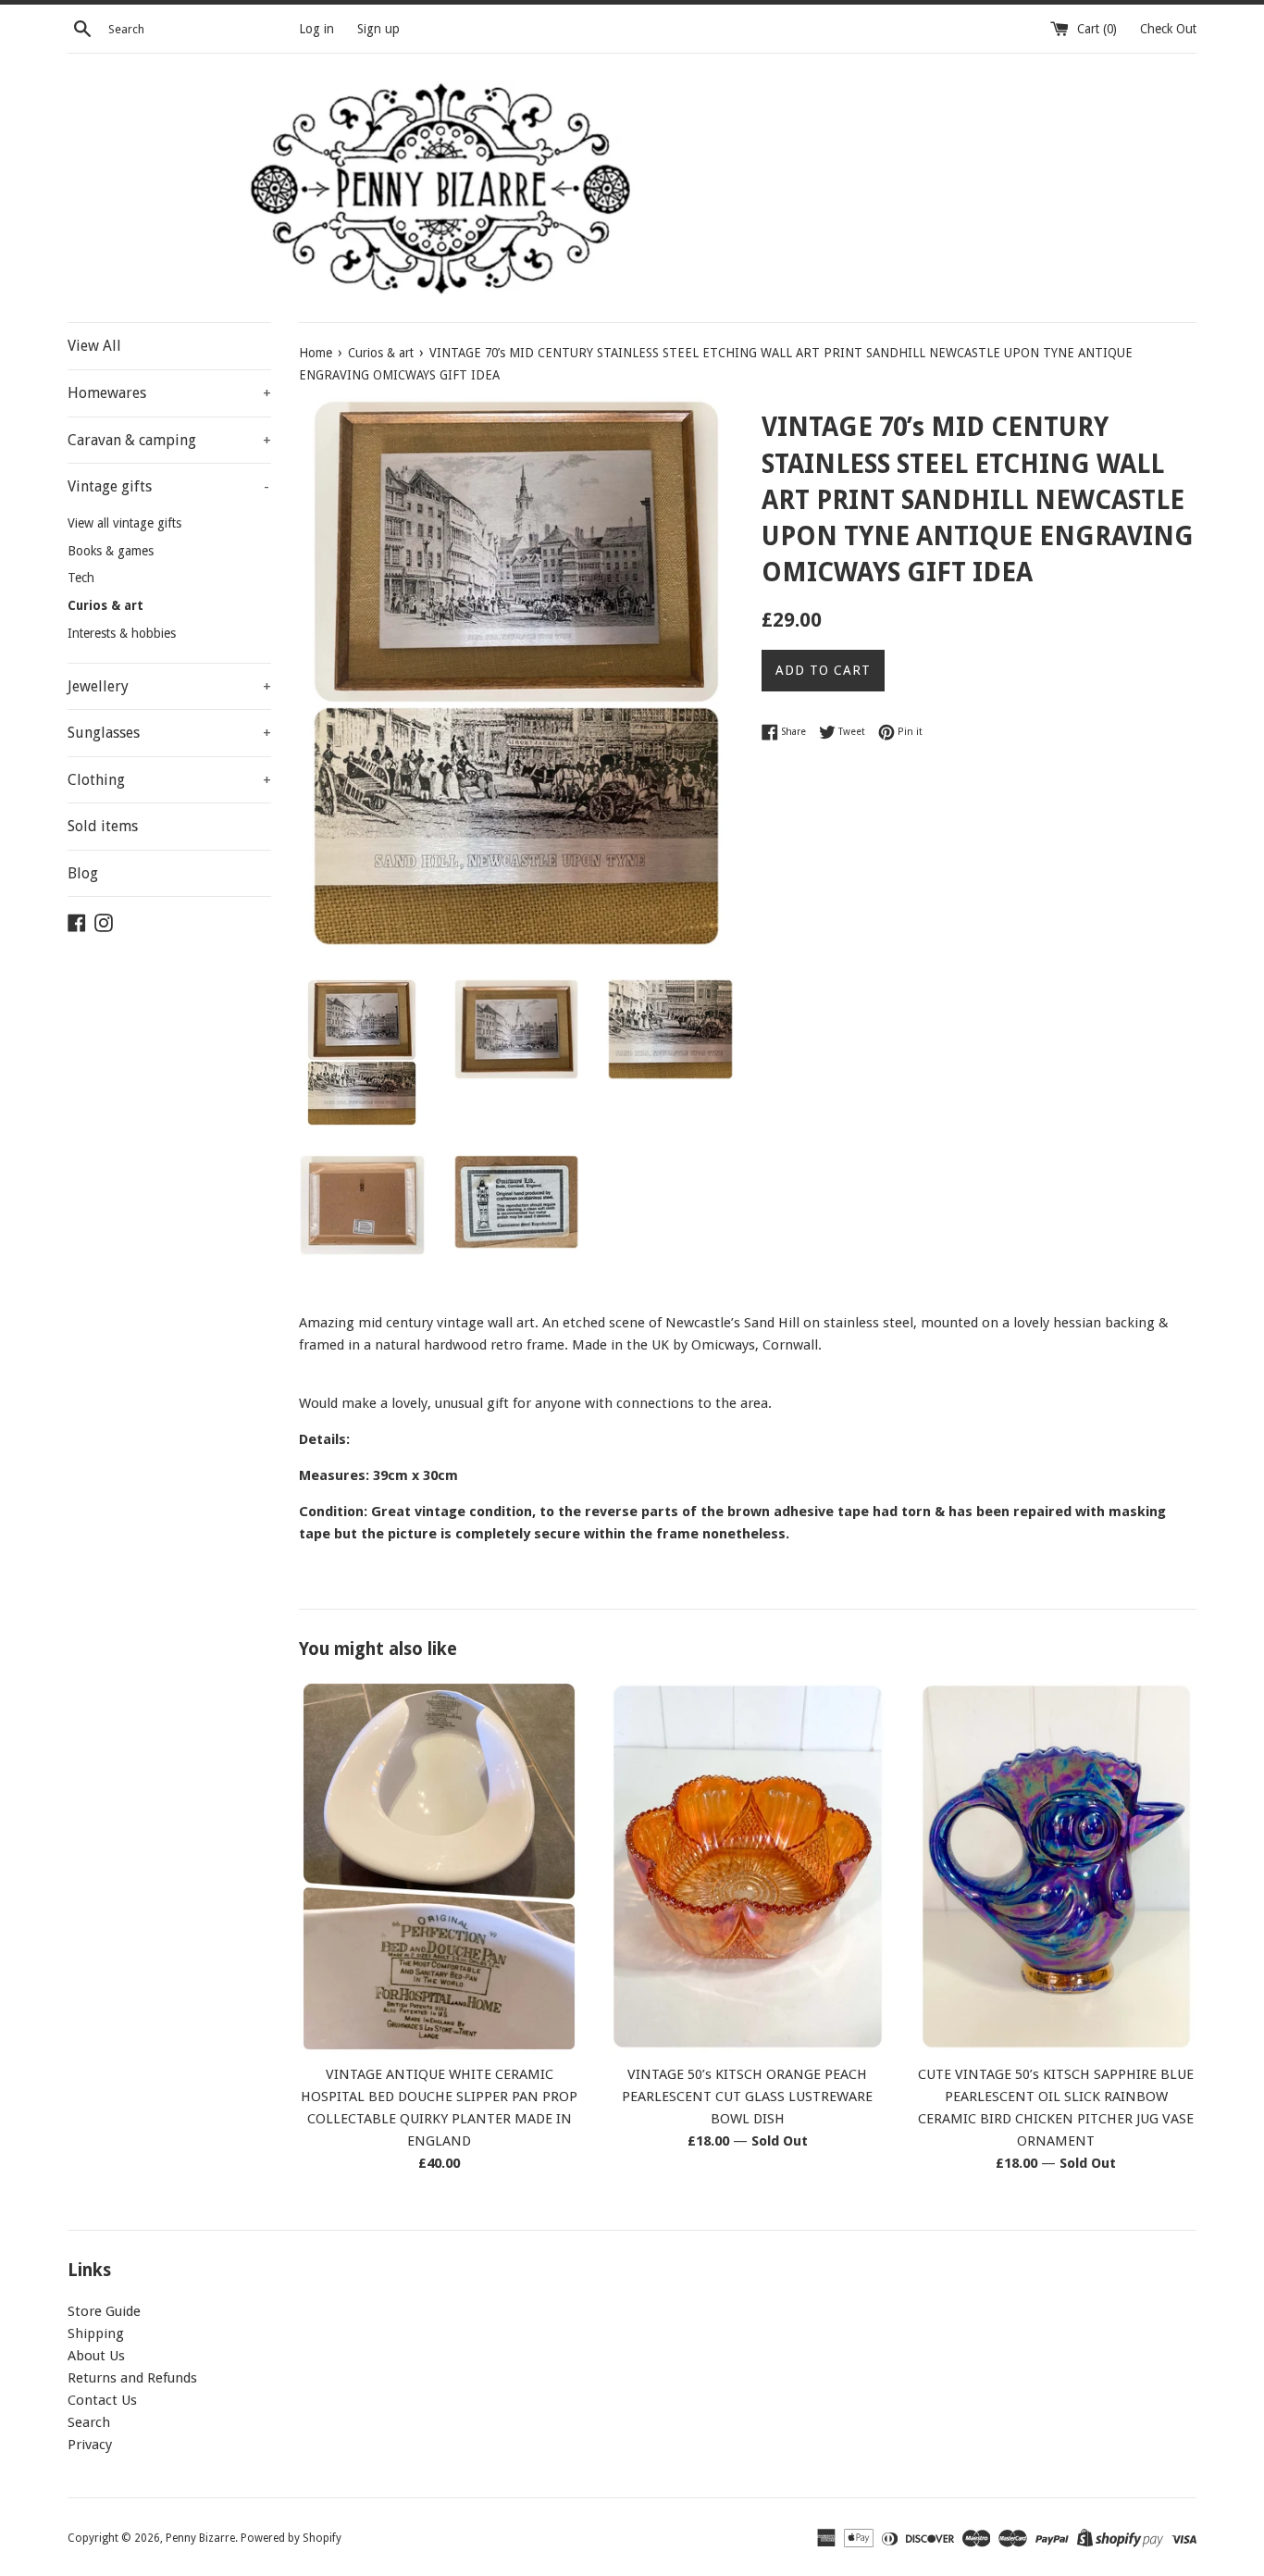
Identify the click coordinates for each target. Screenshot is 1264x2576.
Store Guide (104, 2311)
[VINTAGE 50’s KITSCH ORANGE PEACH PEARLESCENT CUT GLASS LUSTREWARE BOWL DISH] (747, 1866)
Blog (83, 873)
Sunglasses (169, 733)
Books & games (111, 551)
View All (94, 346)
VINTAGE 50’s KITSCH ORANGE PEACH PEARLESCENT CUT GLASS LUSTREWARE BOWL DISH (747, 2097)
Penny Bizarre (200, 2538)
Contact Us (102, 2400)
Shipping (96, 2333)
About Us (96, 2356)
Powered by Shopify (291, 2538)
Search (89, 2422)
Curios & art (105, 605)
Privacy (90, 2445)
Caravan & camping (169, 440)
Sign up (378, 29)
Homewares (169, 393)
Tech (81, 578)
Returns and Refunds (132, 2378)
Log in (316, 29)
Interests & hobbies (122, 633)
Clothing (169, 780)
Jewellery (169, 686)
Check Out (1168, 29)
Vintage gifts (168, 486)
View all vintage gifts (124, 523)
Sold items (103, 826)
